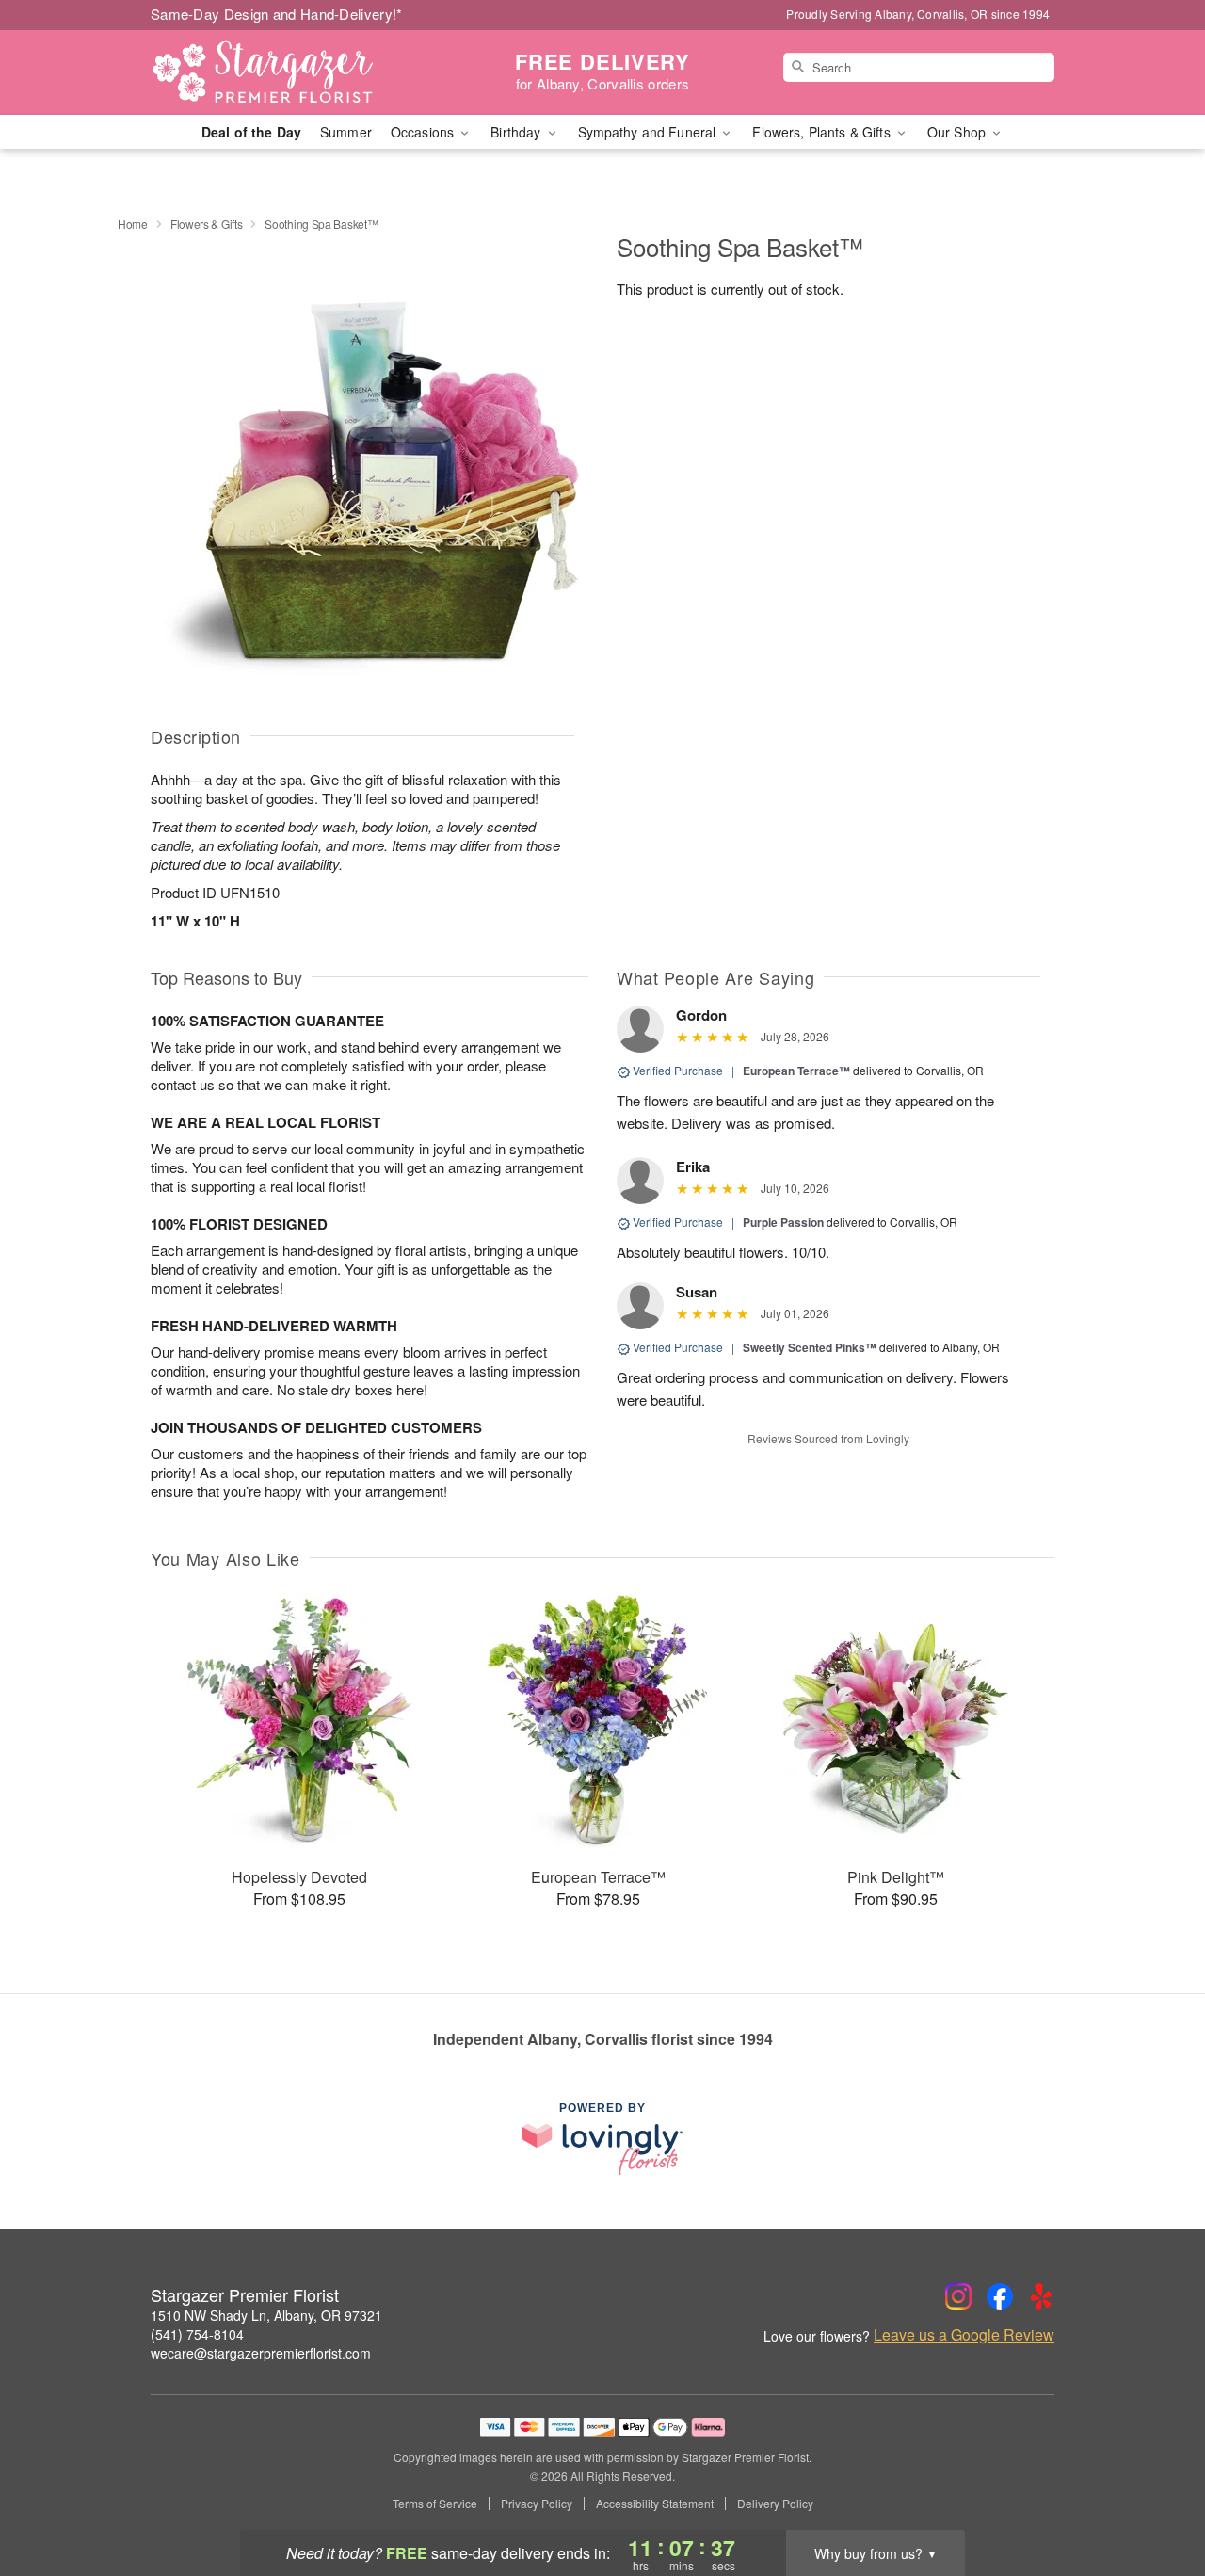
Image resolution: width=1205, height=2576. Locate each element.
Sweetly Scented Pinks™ (810, 1347)
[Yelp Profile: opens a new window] (1041, 2296)
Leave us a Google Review (964, 2335)
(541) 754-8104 (197, 2334)
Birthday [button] (517, 132)
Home (133, 224)
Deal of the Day (251, 132)
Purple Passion (783, 1222)
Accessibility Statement (655, 2504)
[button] (1156, 2496)
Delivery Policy (775, 2504)
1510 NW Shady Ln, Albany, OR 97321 (266, 2315)
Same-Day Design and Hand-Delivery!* (277, 14)
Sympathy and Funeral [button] (649, 132)
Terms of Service (435, 2504)
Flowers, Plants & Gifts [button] (823, 132)
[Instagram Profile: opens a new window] (958, 2296)
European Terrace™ (796, 1071)
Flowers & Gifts (207, 224)
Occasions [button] (424, 132)
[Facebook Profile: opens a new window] (1000, 2296)
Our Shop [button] (958, 132)
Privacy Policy (537, 2504)
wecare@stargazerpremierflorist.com (261, 2353)
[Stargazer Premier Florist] (286, 72)
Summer (346, 132)
